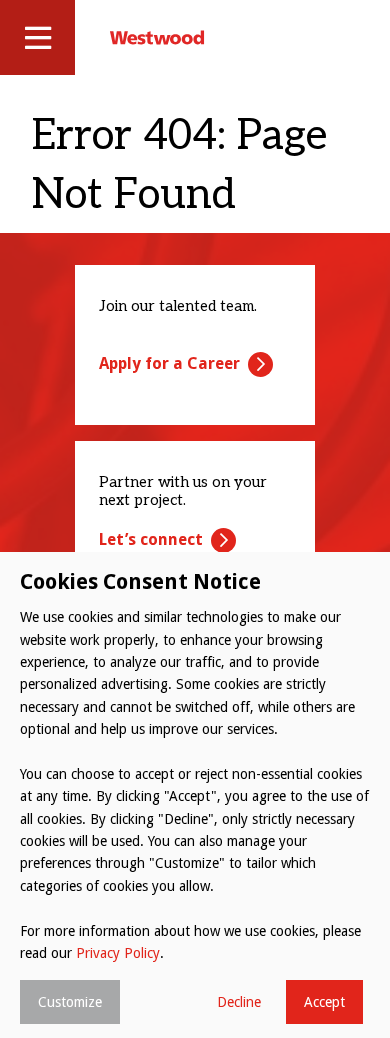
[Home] (157, 37)
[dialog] (195, 795)
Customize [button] (70, 1002)
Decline (239, 1002)
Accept (324, 1002)
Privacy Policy (118, 953)
